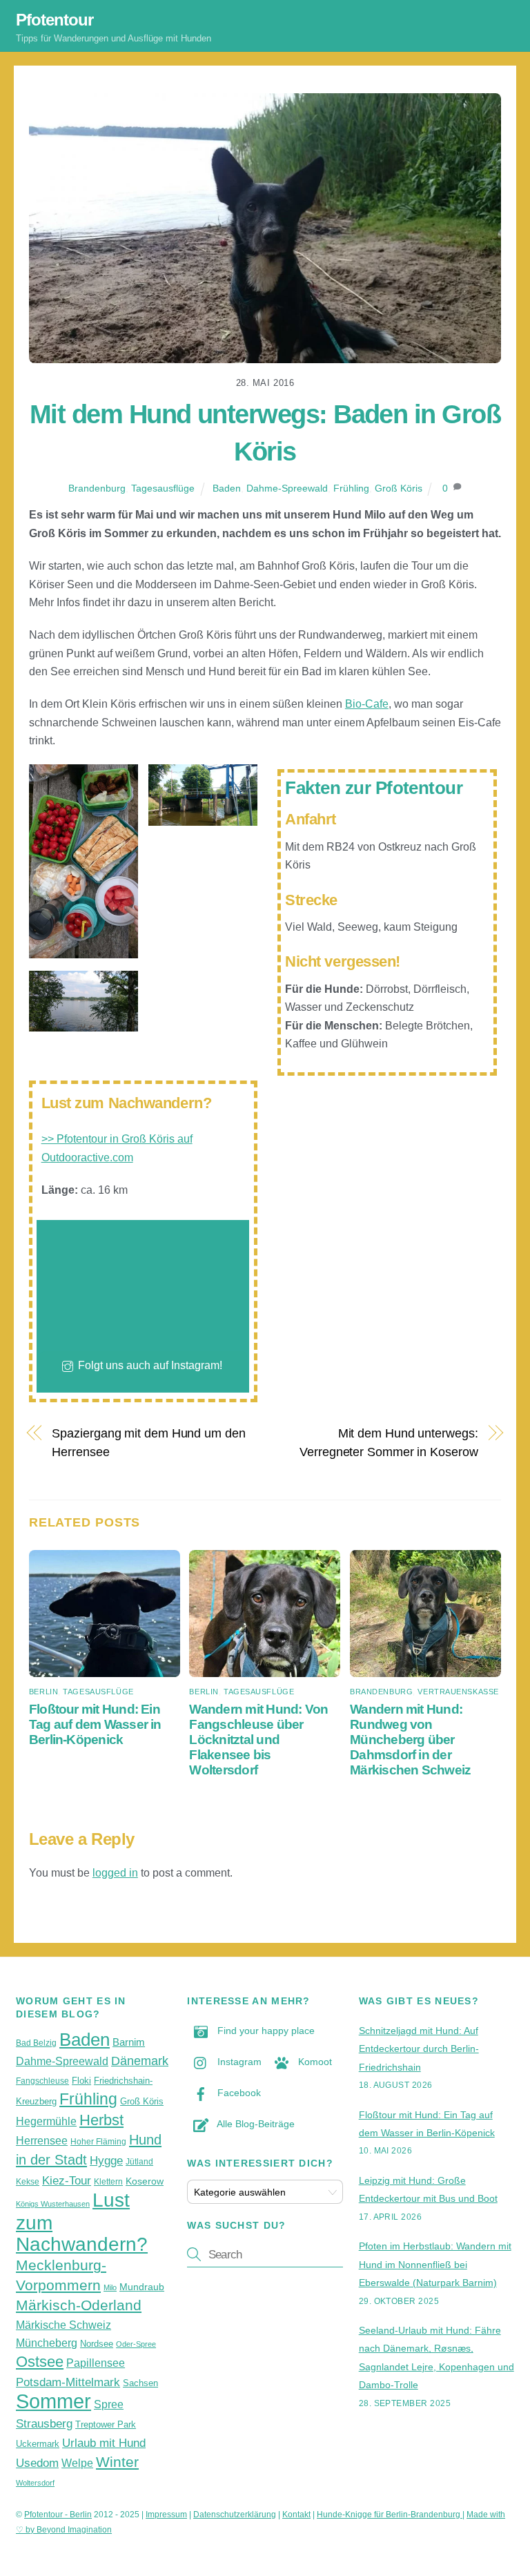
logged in (115, 1873)
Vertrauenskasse (458, 1692)
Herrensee (42, 2141)
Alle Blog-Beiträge (255, 2124)
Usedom (37, 2463)
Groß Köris (399, 488)
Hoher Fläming (98, 2142)
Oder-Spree (136, 2344)
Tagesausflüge (163, 488)
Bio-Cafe (367, 704)
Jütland (139, 2162)
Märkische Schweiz (63, 2325)
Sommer (53, 2401)
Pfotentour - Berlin (58, 2515)
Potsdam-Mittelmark (68, 2382)
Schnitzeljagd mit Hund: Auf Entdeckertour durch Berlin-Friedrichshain (419, 2049)
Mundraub (142, 2287)
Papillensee (96, 2363)
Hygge (106, 2160)
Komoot (314, 2062)
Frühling (351, 488)
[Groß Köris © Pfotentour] (84, 949)
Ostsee (40, 2362)
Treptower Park (106, 2424)
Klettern (108, 2182)
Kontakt (296, 2515)
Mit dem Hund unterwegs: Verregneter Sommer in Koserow (389, 1442)
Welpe (77, 2463)
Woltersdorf (35, 2483)
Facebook (238, 2093)
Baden (227, 488)
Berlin (43, 1692)
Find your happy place (265, 2031)
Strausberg (44, 2423)
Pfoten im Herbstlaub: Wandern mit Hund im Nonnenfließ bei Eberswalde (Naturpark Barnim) (435, 2264)
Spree (109, 2404)
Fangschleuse (42, 2081)
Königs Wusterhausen (53, 2204)
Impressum (166, 2515)
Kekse (28, 2182)
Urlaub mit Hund (104, 2443)
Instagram (238, 2062)
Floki (81, 2081)
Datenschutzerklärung (235, 2515)
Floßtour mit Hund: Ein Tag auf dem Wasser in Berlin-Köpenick (95, 1724)
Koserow (145, 2181)
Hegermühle (46, 2121)
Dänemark (140, 2061)
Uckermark (38, 2444)
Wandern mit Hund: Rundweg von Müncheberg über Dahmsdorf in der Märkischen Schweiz (410, 1740)
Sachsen (140, 2383)
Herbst (101, 2120)
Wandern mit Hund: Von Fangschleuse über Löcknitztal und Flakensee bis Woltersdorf (258, 1740)
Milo (110, 2287)
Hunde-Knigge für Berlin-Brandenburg (390, 2515)
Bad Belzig (36, 2043)
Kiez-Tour (67, 2180)
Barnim (129, 2042)
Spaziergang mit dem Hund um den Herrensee (148, 1442)
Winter (117, 2462)
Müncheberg (47, 2343)
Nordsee (97, 2344)
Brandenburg (97, 488)
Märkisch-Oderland (79, 2305)
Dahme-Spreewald (287, 488)
